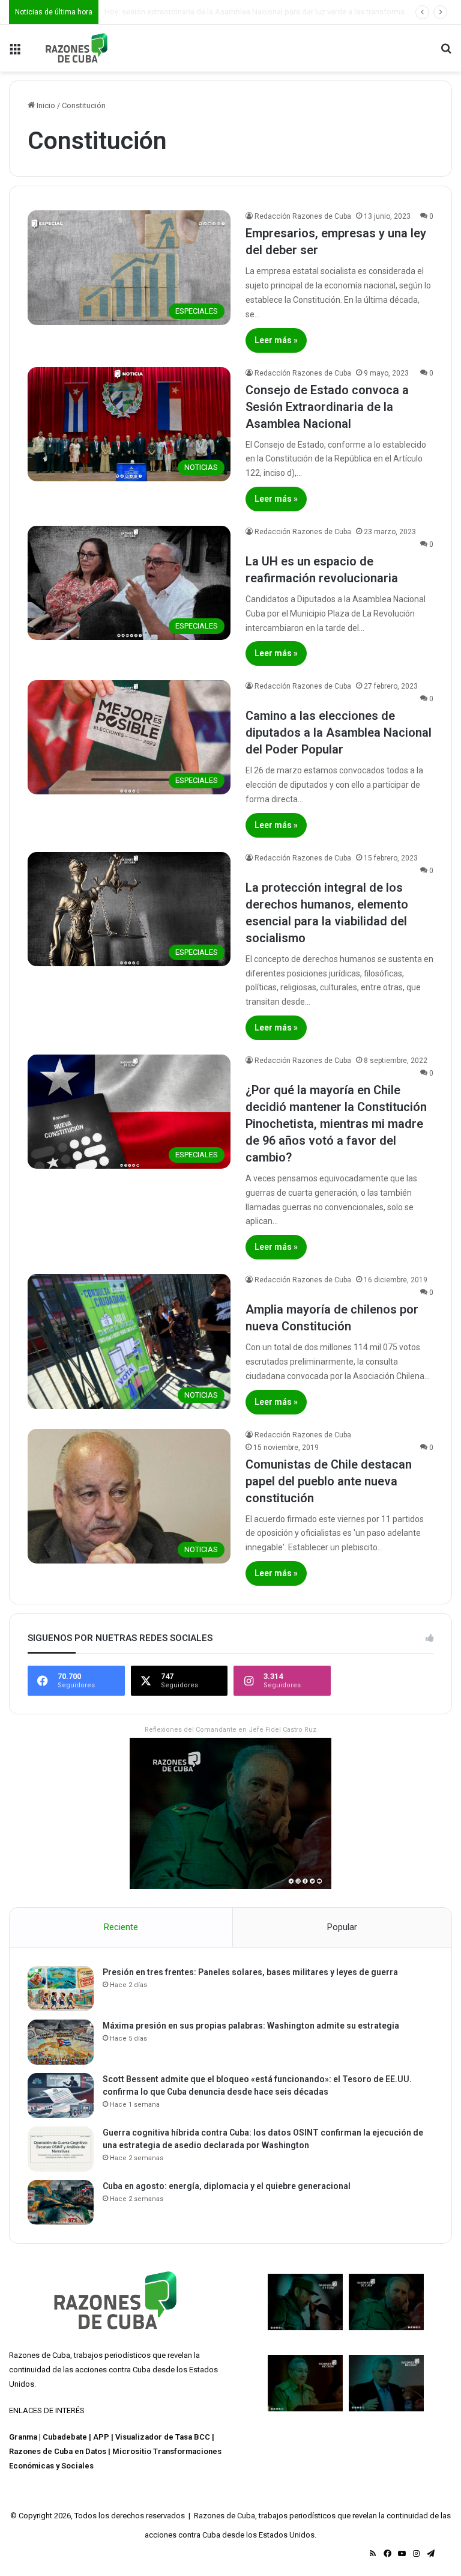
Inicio (45, 105)
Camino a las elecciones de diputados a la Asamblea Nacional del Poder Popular (339, 732)
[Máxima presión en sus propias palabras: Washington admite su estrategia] (61, 2042)
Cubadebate (65, 2437)
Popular (342, 1927)
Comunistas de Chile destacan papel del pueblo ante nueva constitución (329, 1481)
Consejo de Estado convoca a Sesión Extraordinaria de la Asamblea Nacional (327, 407)
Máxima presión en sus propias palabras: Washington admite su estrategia (251, 2026)
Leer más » (276, 340)
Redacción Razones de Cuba (303, 216)
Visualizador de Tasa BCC (163, 2437)
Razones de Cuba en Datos (58, 2451)
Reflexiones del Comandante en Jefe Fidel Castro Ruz (230, 1730)
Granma (23, 2437)
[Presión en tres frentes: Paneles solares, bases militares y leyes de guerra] (61, 1989)
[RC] (77, 48)
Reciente (121, 1927)
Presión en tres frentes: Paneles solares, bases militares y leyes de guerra (250, 1972)
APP (101, 2437)
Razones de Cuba (40, 2355)
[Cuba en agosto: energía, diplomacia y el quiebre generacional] (61, 2203)
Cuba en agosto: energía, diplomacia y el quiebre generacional (227, 2186)
